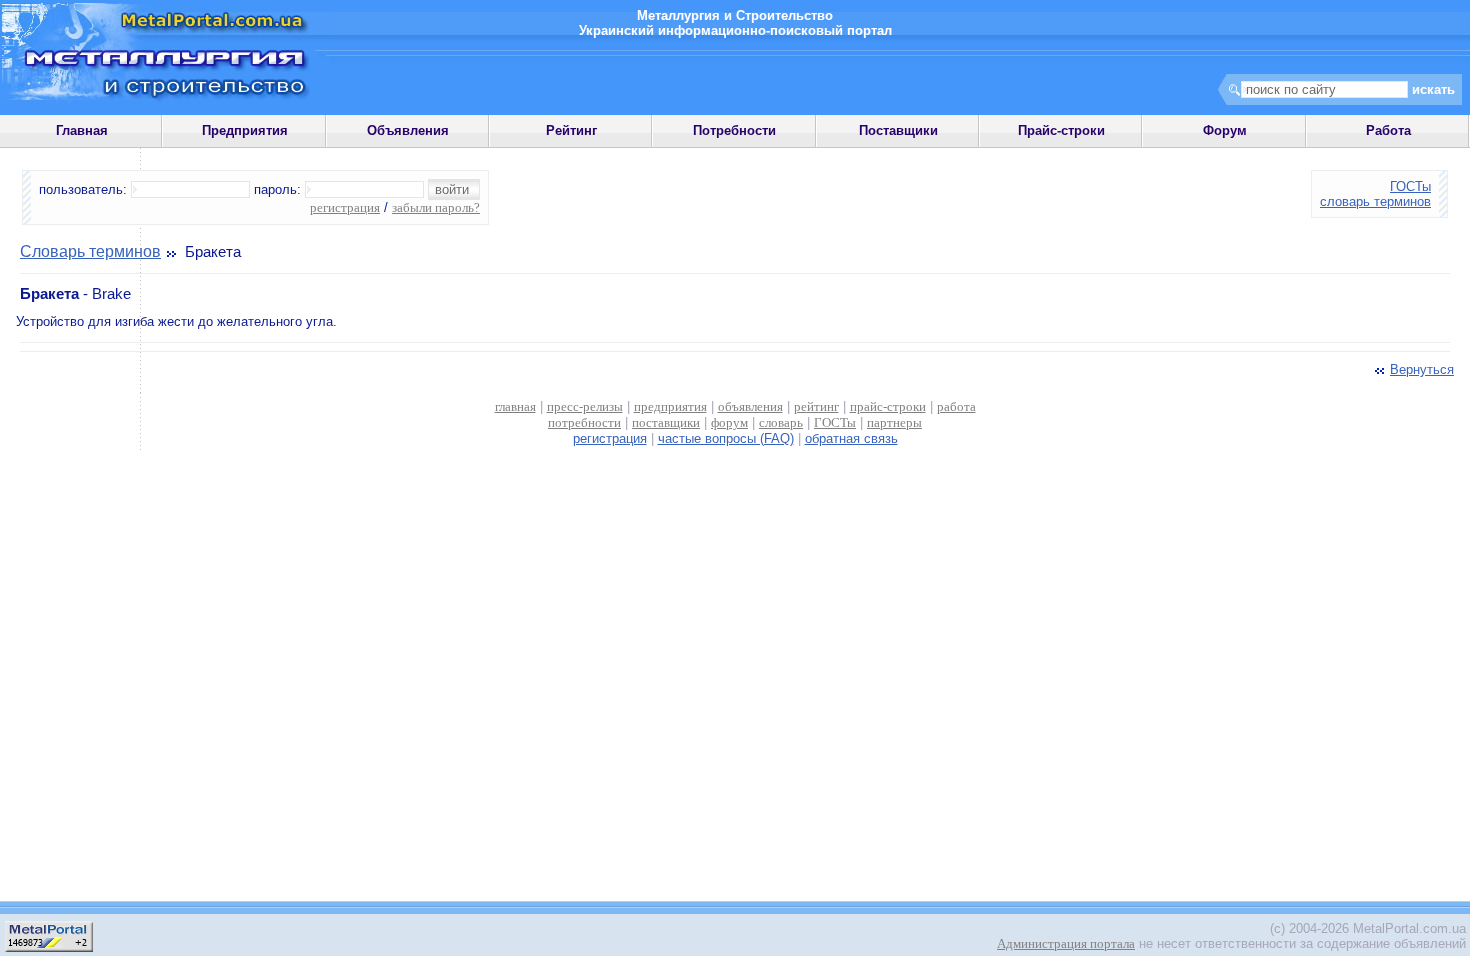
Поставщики (898, 130)
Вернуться (1422, 369)
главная (515, 406)
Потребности (734, 130)
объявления (750, 406)
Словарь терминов (90, 251)
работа (956, 406)
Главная (82, 130)
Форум (1225, 130)
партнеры (894, 422)
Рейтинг (571, 130)
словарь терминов (1375, 201)
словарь (781, 422)
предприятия (670, 406)
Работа (1388, 130)
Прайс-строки (1061, 130)
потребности (584, 422)
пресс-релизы (585, 406)
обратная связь (851, 438)
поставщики (666, 422)
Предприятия (245, 130)
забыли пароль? (436, 207)
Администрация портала (1066, 943)
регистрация (345, 207)
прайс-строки (888, 406)
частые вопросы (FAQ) (726, 438)
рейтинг (816, 406)
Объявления (408, 130)
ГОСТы (1410, 186)
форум (729, 422)
